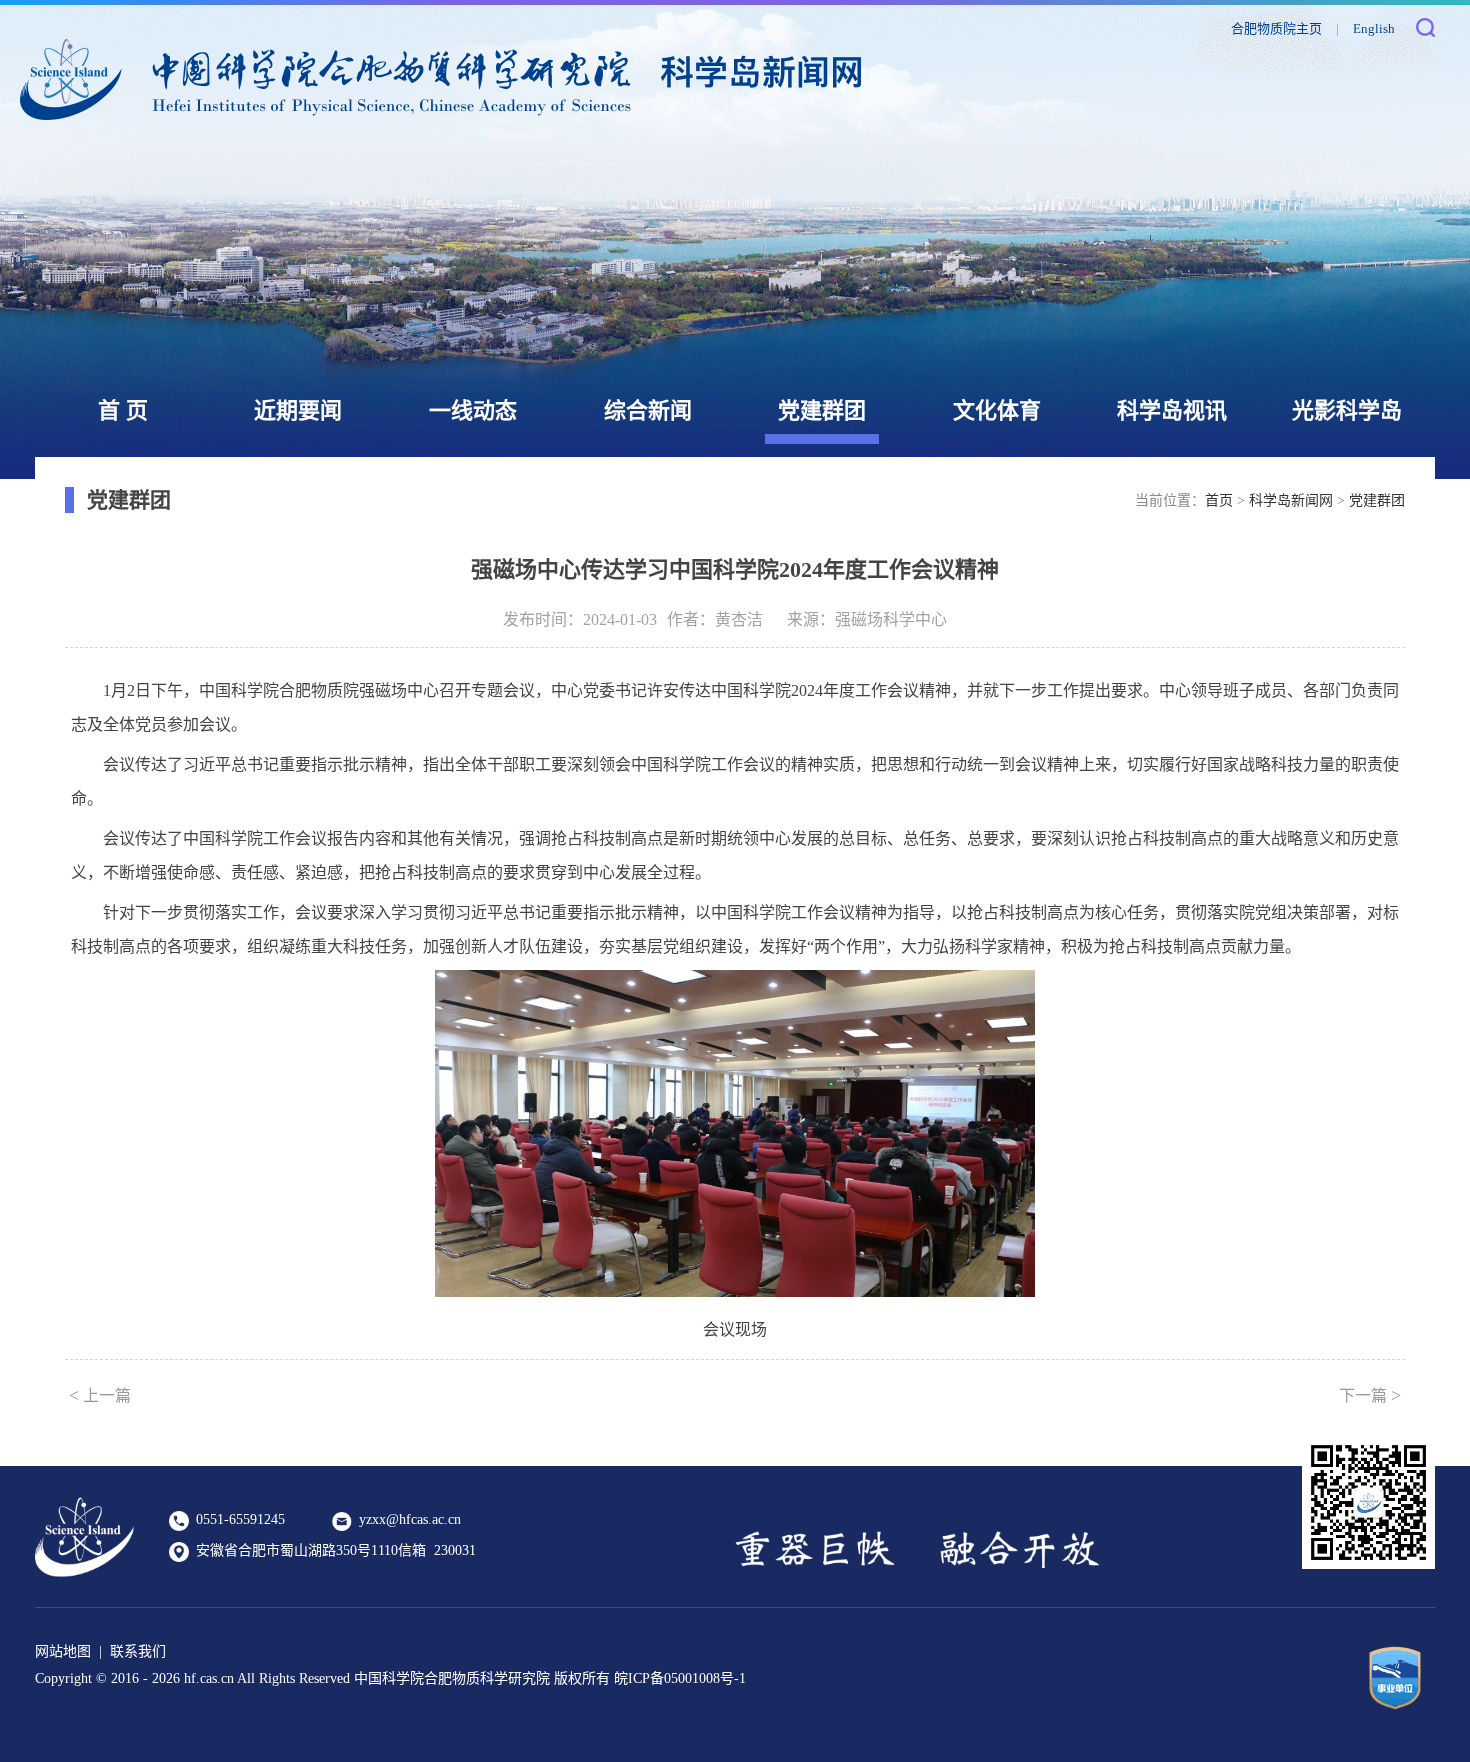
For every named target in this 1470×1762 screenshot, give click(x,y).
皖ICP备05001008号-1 (680, 1678)
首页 (1219, 500)
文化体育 (997, 410)
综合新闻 (648, 410)
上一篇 (100, 1395)
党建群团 (822, 410)
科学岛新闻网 (1291, 500)
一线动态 (473, 410)
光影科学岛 (1347, 410)
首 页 (123, 410)
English (1374, 28)
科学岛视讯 (1172, 410)
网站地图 (63, 1651)
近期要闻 (298, 410)
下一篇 (1370, 1395)
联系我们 (138, 1651)
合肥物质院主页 (1276, 28)
